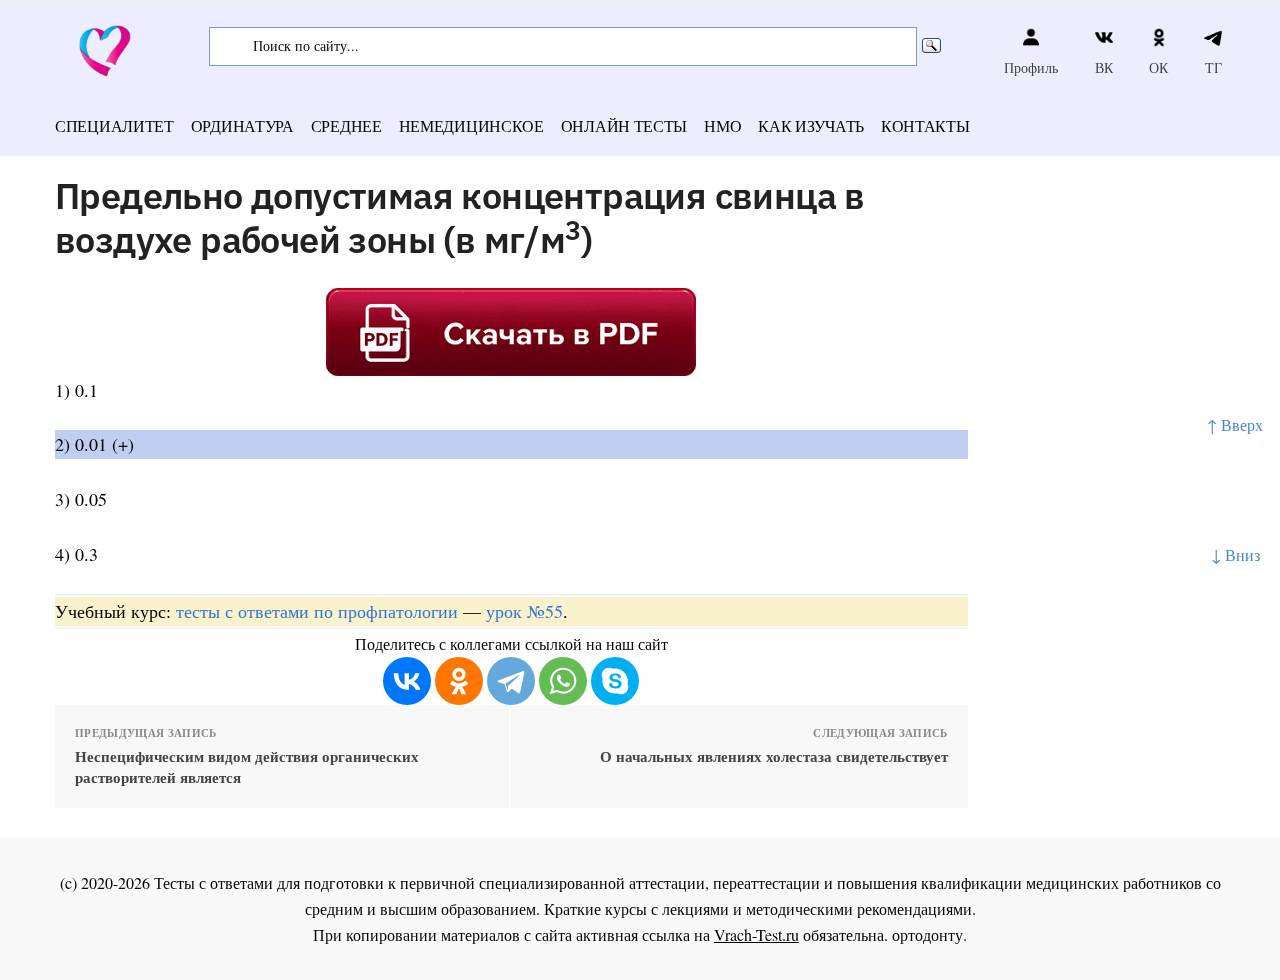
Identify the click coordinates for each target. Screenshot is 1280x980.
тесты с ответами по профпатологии (317, 611)
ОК (1158, 67)
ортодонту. (929, 934)
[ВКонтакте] (407, 681)
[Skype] (615, 681)
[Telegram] (511, 681)
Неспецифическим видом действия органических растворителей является (247, 767)
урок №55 (524, 611)
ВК (1104, 67)
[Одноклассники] (459, 681)
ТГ (1213, 67)
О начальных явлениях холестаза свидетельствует (773, 756)
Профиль (1031, 67)
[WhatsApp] (563, 681)
